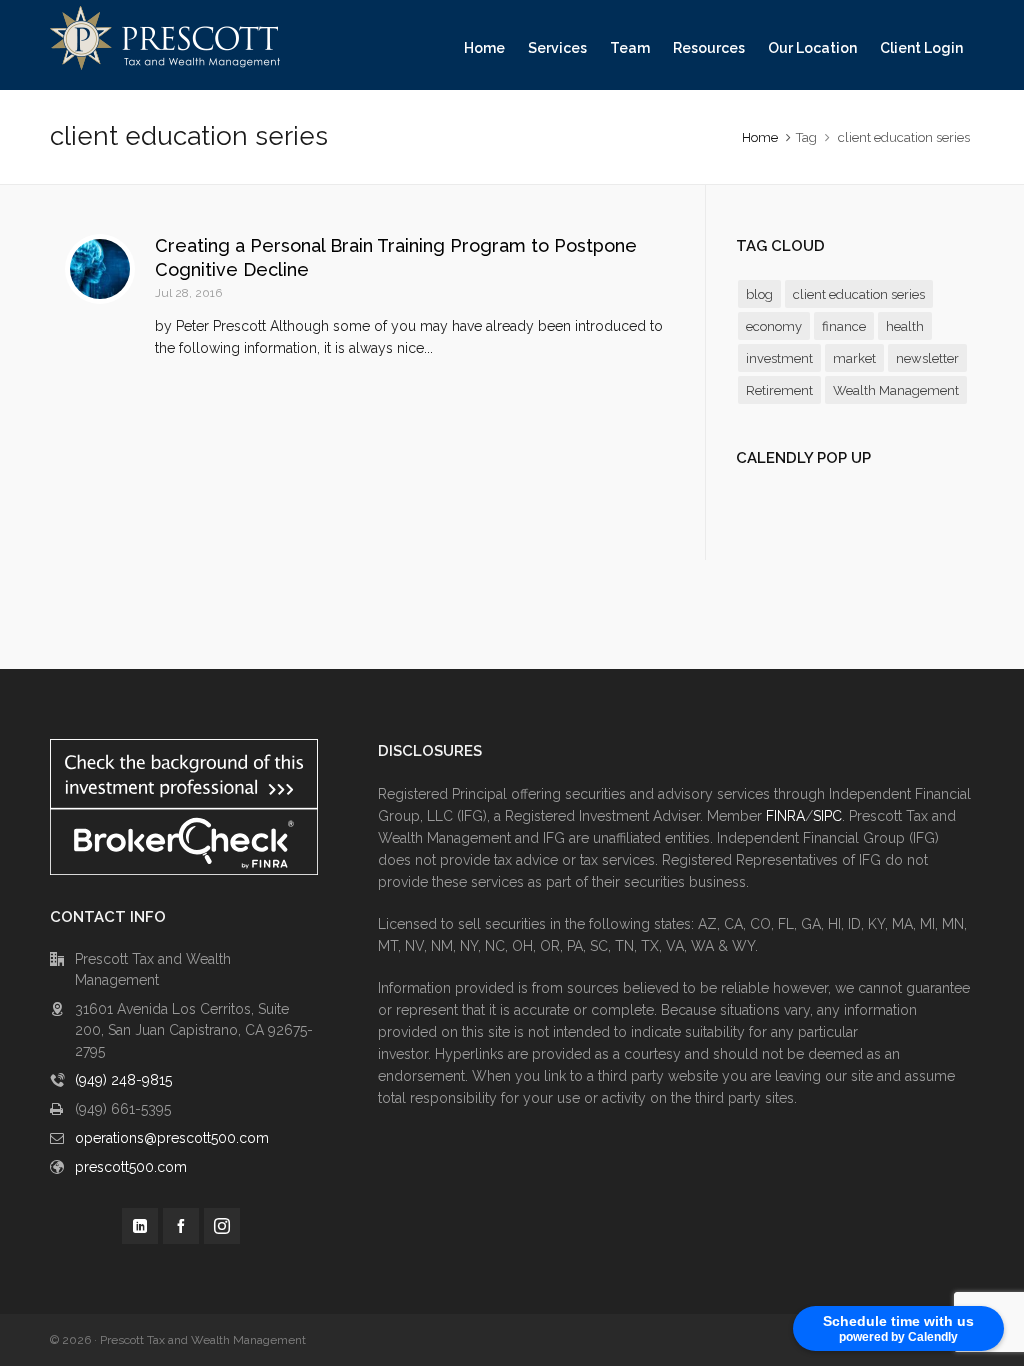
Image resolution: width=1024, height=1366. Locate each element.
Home (760, 137)
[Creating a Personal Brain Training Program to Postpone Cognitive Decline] (100, 269)
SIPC (827, 816)
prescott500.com (131, 1167)
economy (774, 326)
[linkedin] (140, 1226)
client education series (859, 294)
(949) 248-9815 (123, 1080)
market (854, 358)
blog (759, 294)
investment (779, 358)
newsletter (927, 358)
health (905, 326)
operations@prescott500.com (172, 1138)
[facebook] (181, 1226)
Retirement (779, 390)
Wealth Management (896, 390)
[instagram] (222, 1226)
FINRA (785, 816)
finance (844, 326)
